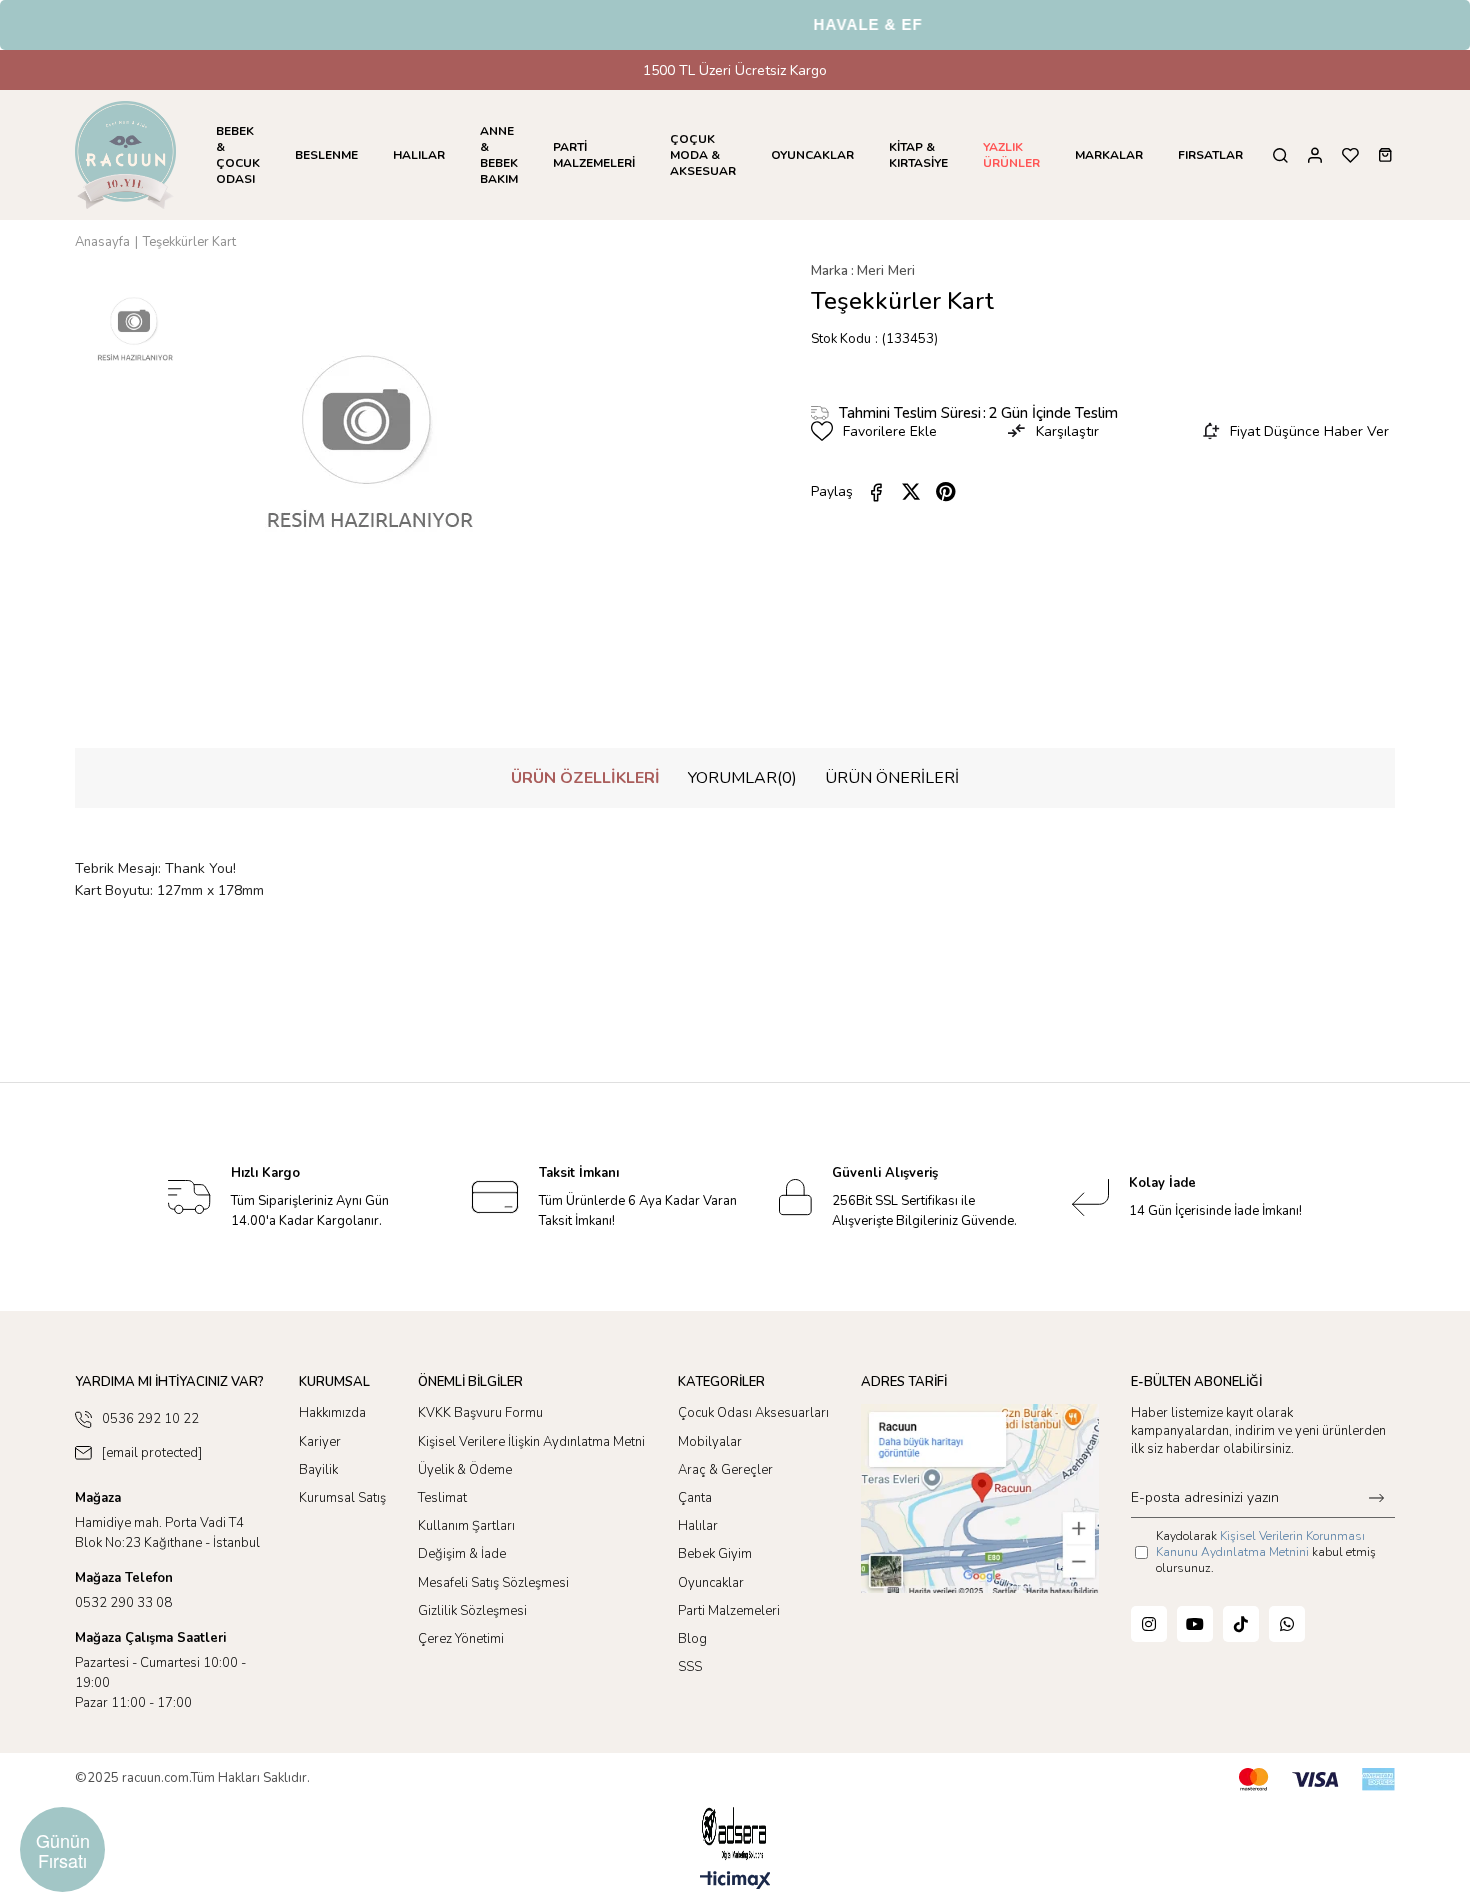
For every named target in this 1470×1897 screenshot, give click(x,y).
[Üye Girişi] (1315, 155)
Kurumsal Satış (342, 1498)
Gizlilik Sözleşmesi (472, 1611)
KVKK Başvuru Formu (480, 1413)
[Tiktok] (1241, 1624)
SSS (690, 1667)
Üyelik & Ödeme (465, 1470)
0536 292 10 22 (150, 1419)
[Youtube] (1195, 1624)
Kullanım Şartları (466, 1526)
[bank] (1317, 1779)
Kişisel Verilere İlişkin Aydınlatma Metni (531, 1442)
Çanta (695, 1498)
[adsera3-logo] (735, 1833)
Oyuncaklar (711, 1583)
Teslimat (442, 1498)
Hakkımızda (332, 1413)
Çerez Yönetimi (461, 1639)
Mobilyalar (710, 1442)
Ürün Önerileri (892, 778)
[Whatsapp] (1287, 1624)
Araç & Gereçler (725, 1470)
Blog (692, 1639)
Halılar (698, 1526)
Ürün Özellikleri (585, 778)
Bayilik (318, 1470)
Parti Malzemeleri (729, 1611)
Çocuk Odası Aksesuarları (753, 1413)
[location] (980, 1498)
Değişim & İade (462, 1554)
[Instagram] (1149, 1624)
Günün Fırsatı (63, 1850)
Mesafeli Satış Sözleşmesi (493, 1583)
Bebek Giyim (715, 1554)
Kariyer (320, 1442)
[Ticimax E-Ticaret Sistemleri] (735, 1881)
